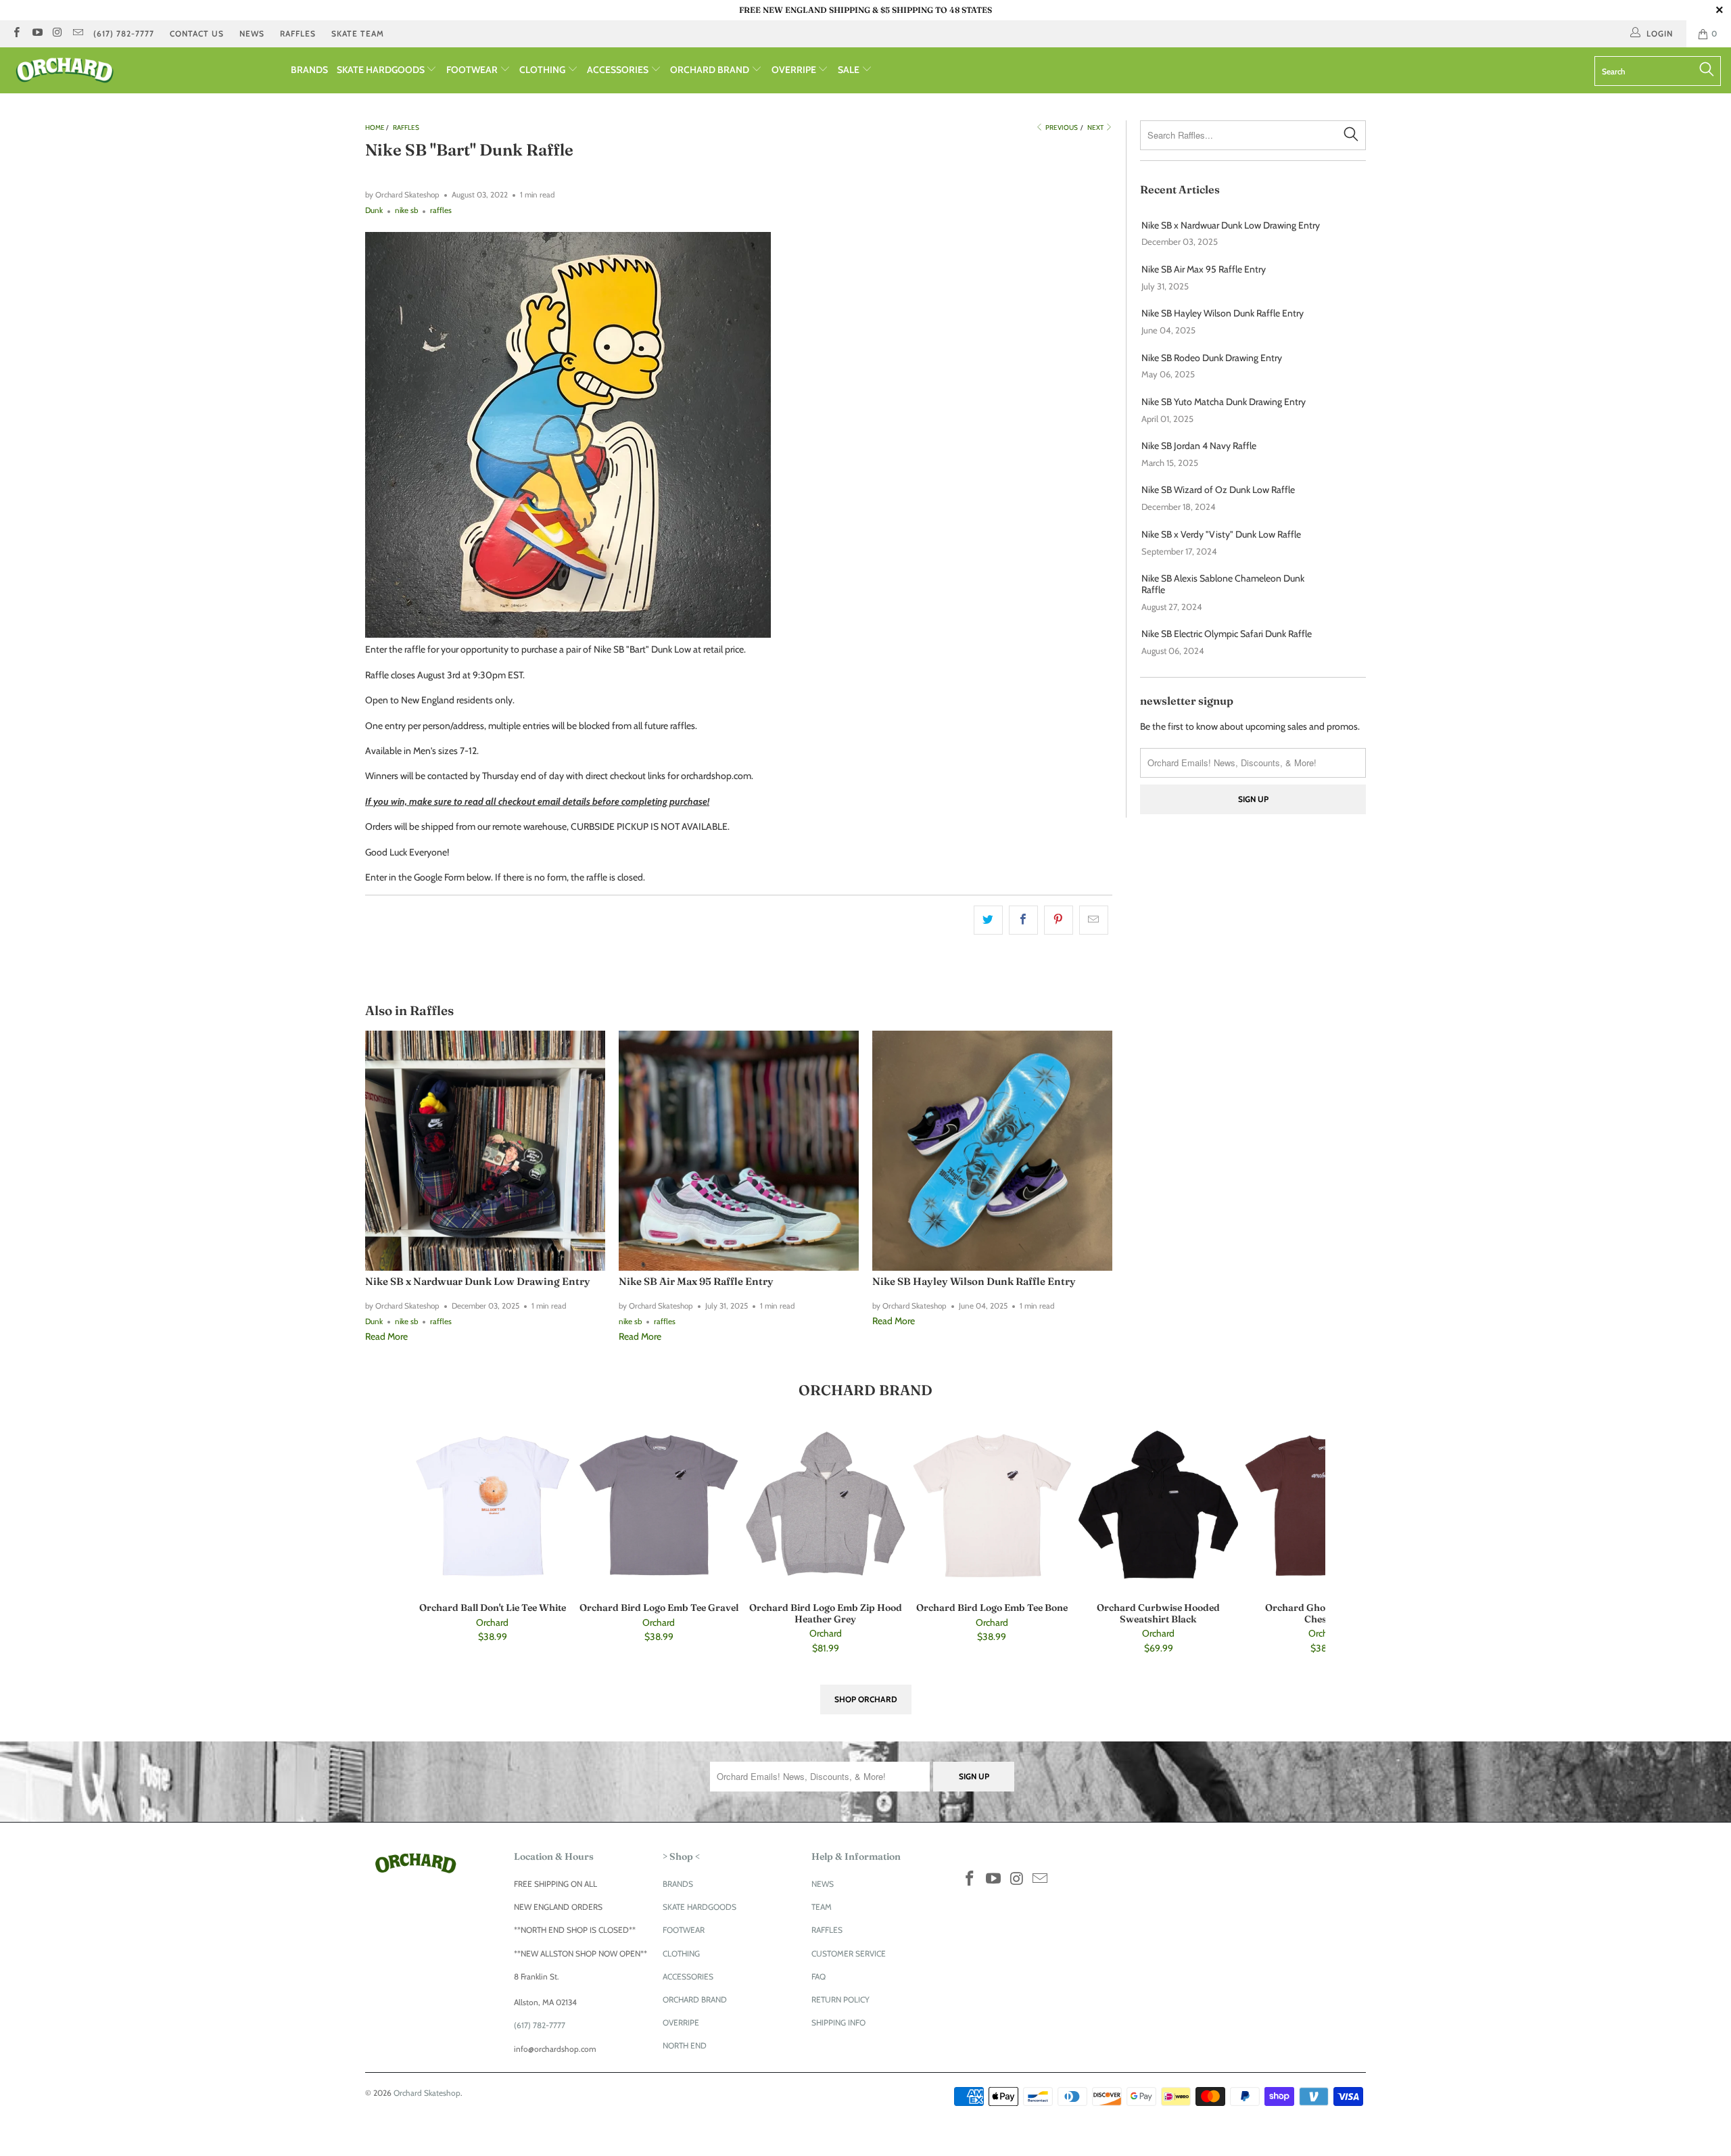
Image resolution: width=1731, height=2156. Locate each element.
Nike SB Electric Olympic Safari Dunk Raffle (1227, 634)
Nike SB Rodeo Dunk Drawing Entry (1212, 358)
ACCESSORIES (619, 70)
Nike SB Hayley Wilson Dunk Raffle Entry (974, 1281)
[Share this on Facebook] (1023, 920)
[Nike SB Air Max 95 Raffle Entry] (739, 1151)
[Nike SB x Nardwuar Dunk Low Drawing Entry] (485, 1151)
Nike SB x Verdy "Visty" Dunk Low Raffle (1221, 535)
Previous (1061, 127)
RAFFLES (298, 33)
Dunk (374, 210)
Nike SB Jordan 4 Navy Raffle (1199, 446)
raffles (441, 210)
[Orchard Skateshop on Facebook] (16, 33)
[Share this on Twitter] (988, 920)
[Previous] (392, 1542)
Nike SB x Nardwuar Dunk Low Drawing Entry (478, 1281)
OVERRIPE (795, 70)
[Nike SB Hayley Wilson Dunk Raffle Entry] (992, 1151)
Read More (386, 1336)
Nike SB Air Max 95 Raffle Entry (696, 1281)
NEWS (252, 33)
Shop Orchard (866, 1699)
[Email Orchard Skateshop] (77, 33)
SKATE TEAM (358, 33)
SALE (850, 70)
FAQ (819, 1976)
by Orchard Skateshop (402, 195)
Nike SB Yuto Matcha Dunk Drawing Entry (1224, 402)
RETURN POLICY (840, 1999)
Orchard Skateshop (427, 2093)
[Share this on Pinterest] (1059, 920)
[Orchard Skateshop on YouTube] (36, 33)
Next (1096, 127)
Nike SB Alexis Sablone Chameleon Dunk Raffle (1223, 584)
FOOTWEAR (473, 70)
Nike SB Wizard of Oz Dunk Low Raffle (1218, 490)
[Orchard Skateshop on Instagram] (57, 33)
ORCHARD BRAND (711, 70)
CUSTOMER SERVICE (849, 1953)
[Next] (1346, 1542)
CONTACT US (197, 33)
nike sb (406, 210)
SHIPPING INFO (838, 2022)
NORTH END (685, 2045)
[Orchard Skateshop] (145, 70)
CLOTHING (543, 70)
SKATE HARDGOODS (382, 70)
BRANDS (309, 70)
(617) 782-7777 (124, 33)
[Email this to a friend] (1094, 920)
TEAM (822, 1907)
